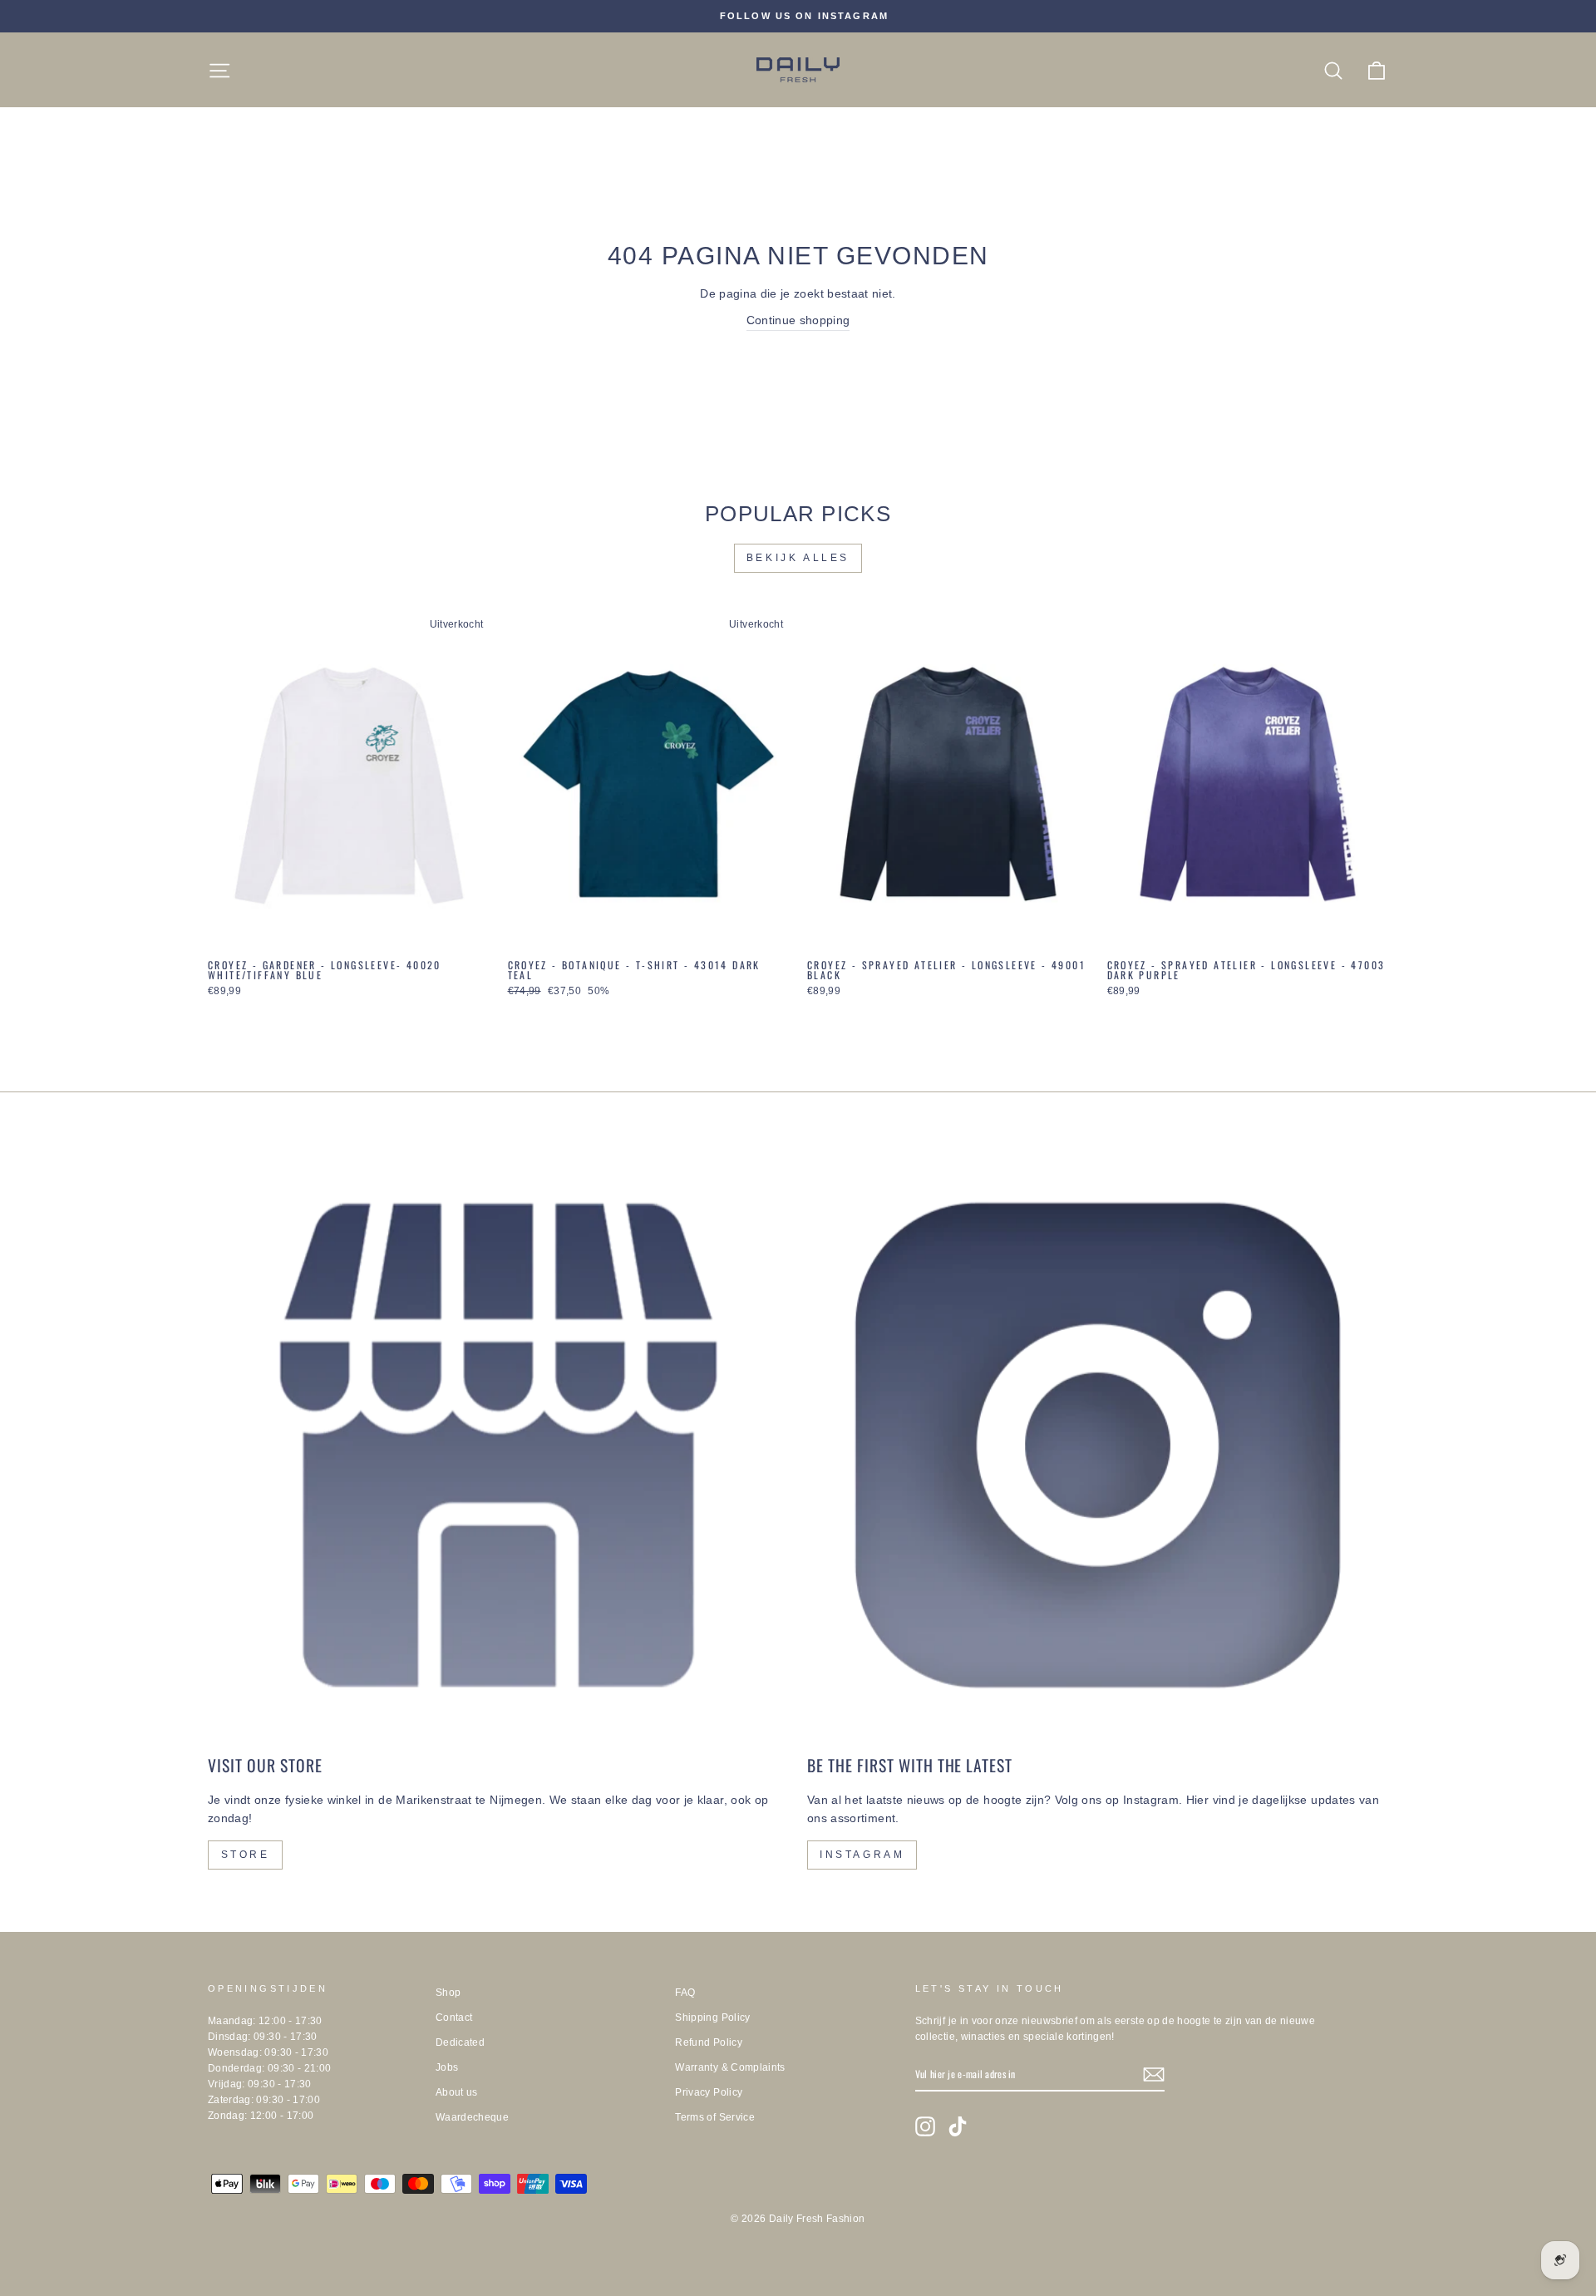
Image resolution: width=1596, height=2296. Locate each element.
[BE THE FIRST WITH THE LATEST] (1098, 1445)
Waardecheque (472, 2117)
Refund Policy (709, 2042)
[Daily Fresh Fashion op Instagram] (925, 2126)
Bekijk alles (798, 558)
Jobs (447, 2067)
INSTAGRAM (862, 1855)
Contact (454, 2018)
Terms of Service (715, 2117)
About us (457, 2092)
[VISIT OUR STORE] (498, 1445)
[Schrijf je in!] (1154, 2074)
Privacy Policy (709, 2092)
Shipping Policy (712, 2018)
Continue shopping (798, 320)
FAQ (685, 1993)
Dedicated (460, 2042)
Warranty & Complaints (730, 2067)
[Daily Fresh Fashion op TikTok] (958, 2126)
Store (246, 1855)
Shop (448, 1993)
